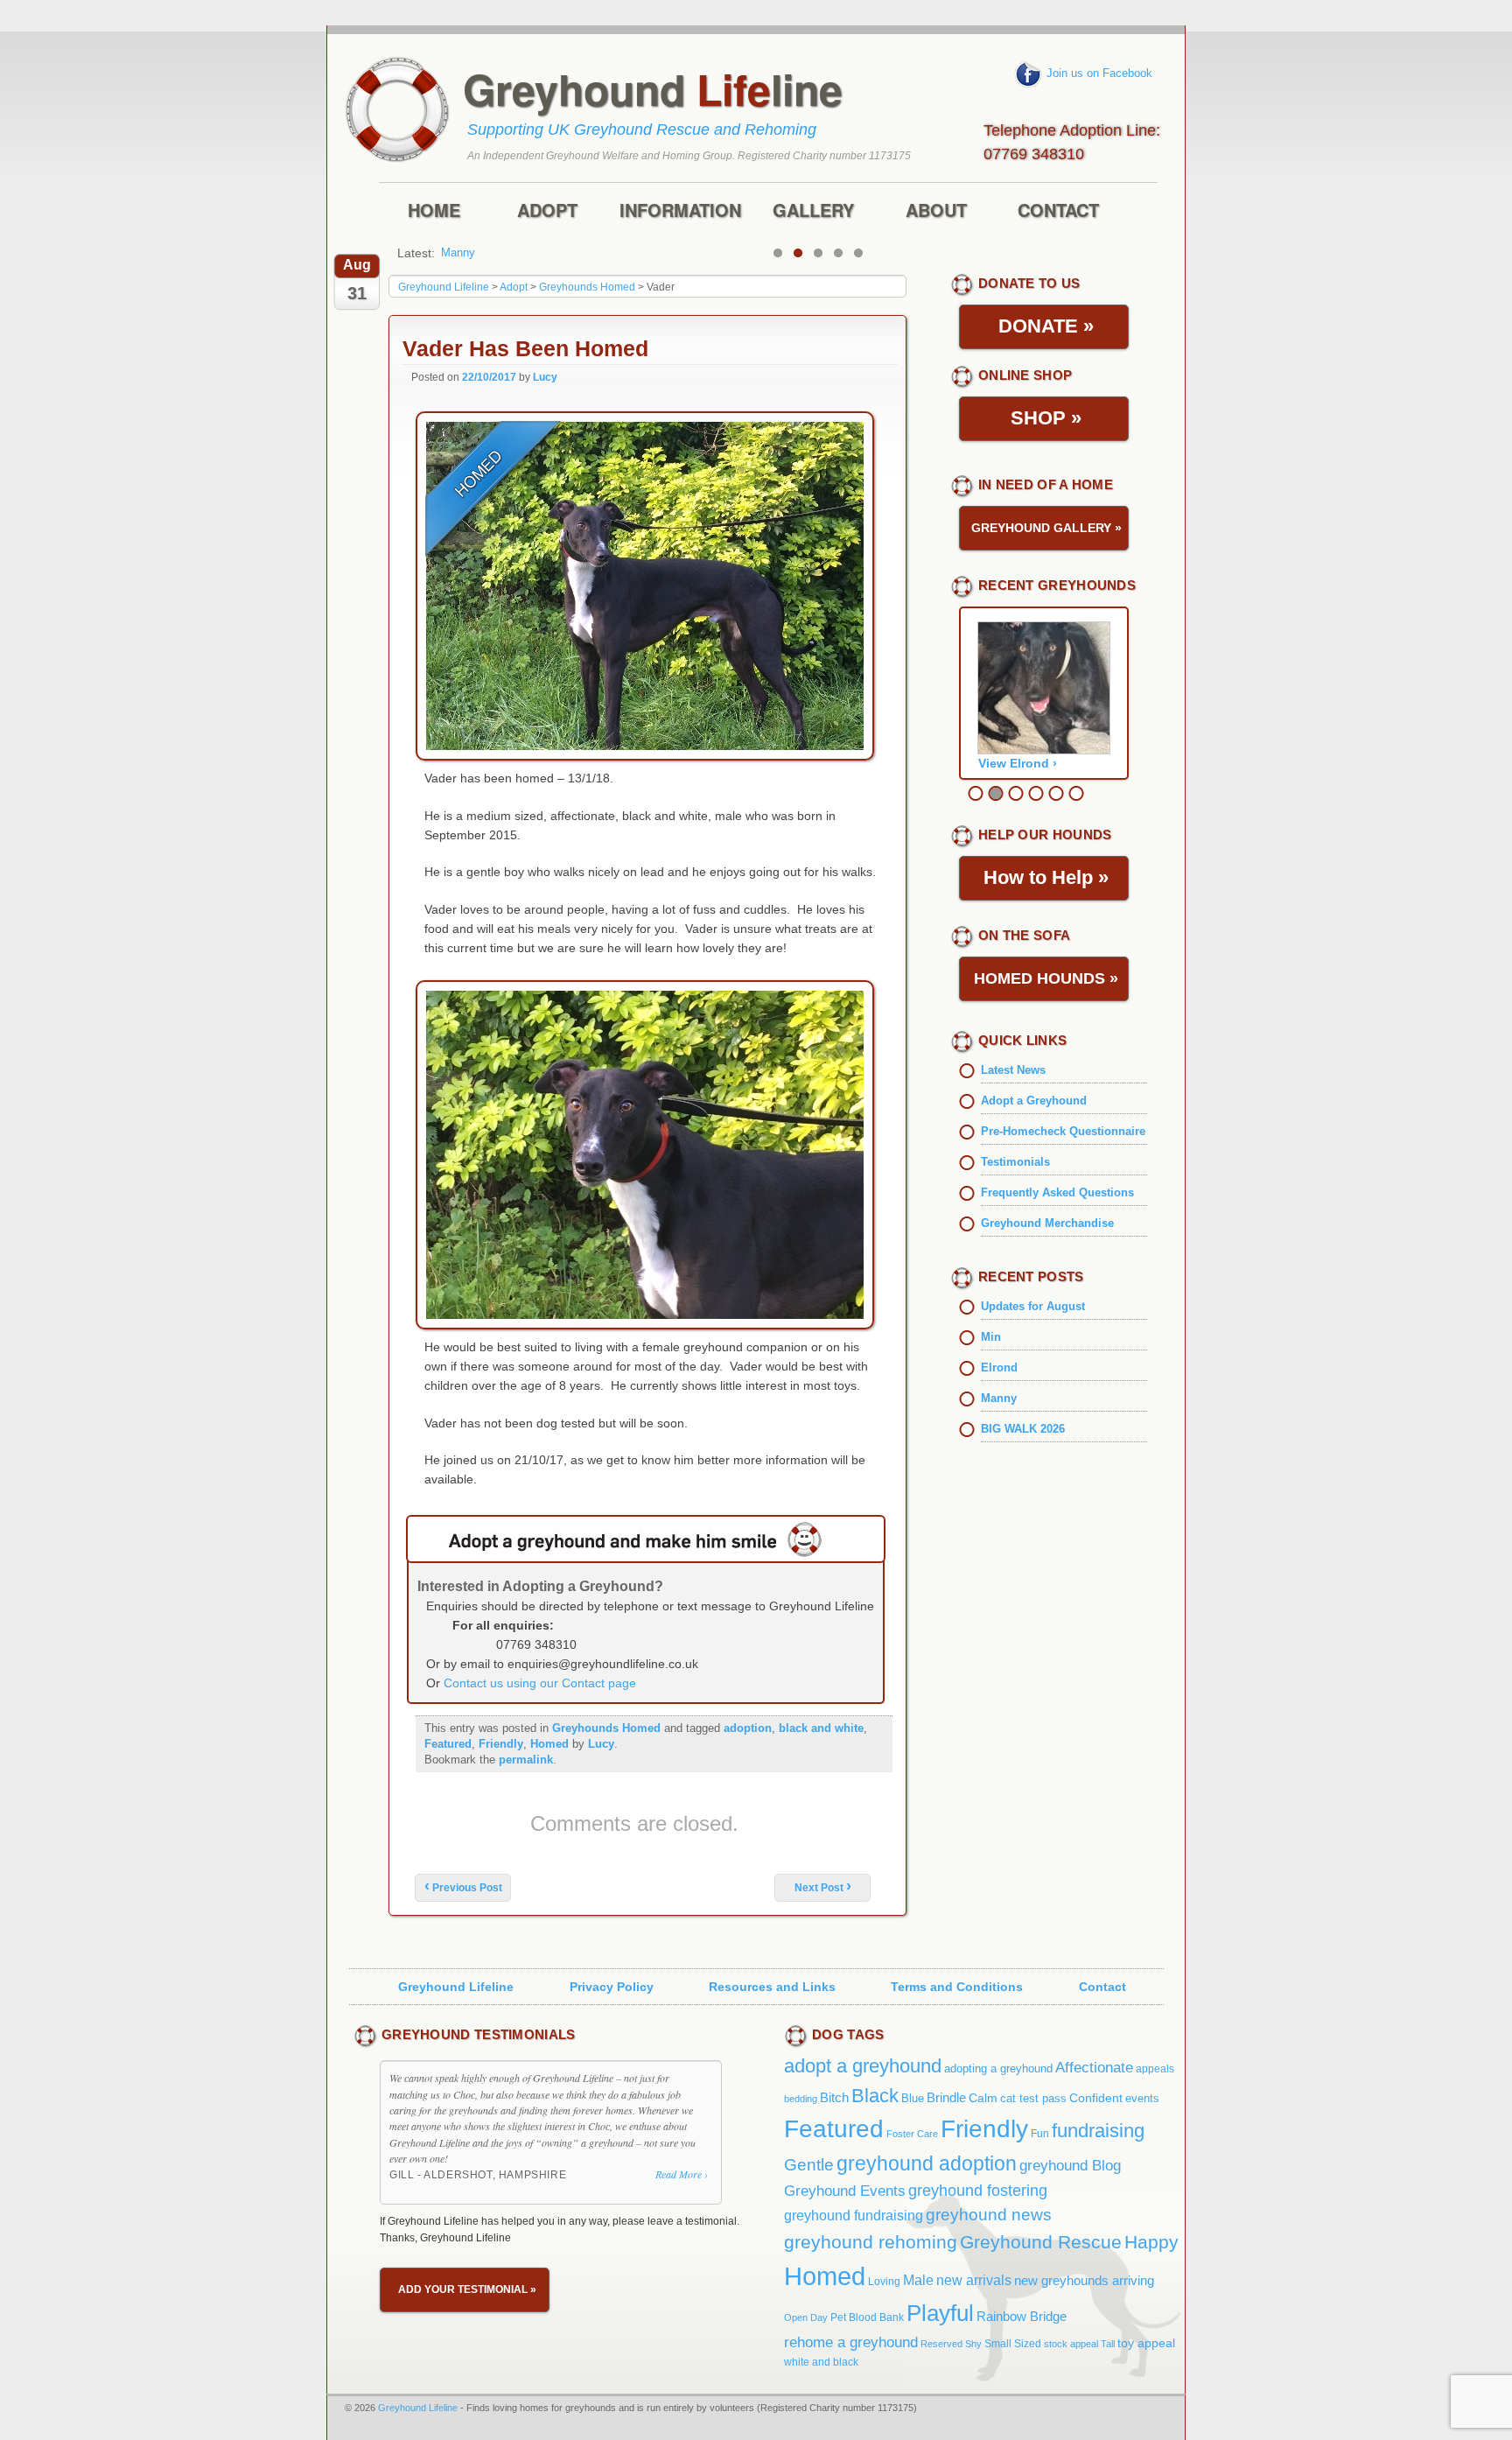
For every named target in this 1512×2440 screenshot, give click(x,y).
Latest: (416, 253)
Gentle (809, 2165)
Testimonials (1015, 1162)
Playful (940, 2313)
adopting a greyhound (998, 2068)
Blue (913, 2098)
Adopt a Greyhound (1034, 1101)
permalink (526, 1760)
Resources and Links (772, 1987)
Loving (884, 2282)
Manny (458, 252)
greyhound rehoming (871, 2242)
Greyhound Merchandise (1047, 1223)
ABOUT (936, 210)
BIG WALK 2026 (1023, 1429)
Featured (448, 1744)
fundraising (1098, 2131)
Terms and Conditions (957, 1987)
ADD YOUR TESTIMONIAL (467, 2289)
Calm (983, 2098)
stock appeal (1071, 2344)
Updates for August (1033, 1306)
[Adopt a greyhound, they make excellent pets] (646, 1539)
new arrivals (974, 2280)
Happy (1151, 2242)
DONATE (1046, 326)
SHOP (1046, 418)
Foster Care (912, 2134)
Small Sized (1013, 2343)
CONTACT (1058, 210)
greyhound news (989, 2214)
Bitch (834, 2097)
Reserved (941, 2344)
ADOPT (547, 210)
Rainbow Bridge (1022, 2317)
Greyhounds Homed (606, 1728)
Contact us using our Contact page (540, 1683)
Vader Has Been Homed (525, 349)
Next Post (823, 1888)
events (1142, 2098)
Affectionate (1094, 2067)
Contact (1102, 1987)
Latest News (1013, 1070)
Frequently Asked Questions (1057, 1192)
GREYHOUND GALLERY (1046, 528)
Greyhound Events (845, 2191)
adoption (748, 1728)
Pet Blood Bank (867, 2317)
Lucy (545, 377)
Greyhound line (653, 89)
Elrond (999, 1367)
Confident (1096, 2098)
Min (991, 1337)
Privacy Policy (612, 1987)
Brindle (946, 2097)
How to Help (1046, 877)
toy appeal (1146, 2343)
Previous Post (463, 1888)
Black (875, 2096)
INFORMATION (680, 210)
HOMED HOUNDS (1046, 978)
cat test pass (1033, 2098)
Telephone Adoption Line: (1072, 140)
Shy (973, 2344)
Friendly (501, 1744)
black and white (821, 1728)
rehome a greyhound (851, 2342)
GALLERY (813, 210)
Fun (1040, 2134)
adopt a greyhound (863, 2066)
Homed (549, 1744)
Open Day (806, 2317)
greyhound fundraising (854, 2216)
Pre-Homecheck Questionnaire (1063, 1131)
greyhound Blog (1070, 2166)
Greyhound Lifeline (456, 1987)
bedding (801, 2099)
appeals (1155, 2069)
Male (918, 2280)
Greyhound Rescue (1041, 2242)
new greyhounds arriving (1084, 2280)
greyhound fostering (978, 2191)
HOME (434, 210)
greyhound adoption (927, 2163)
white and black (821, 2362)
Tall (1108, 2344)
